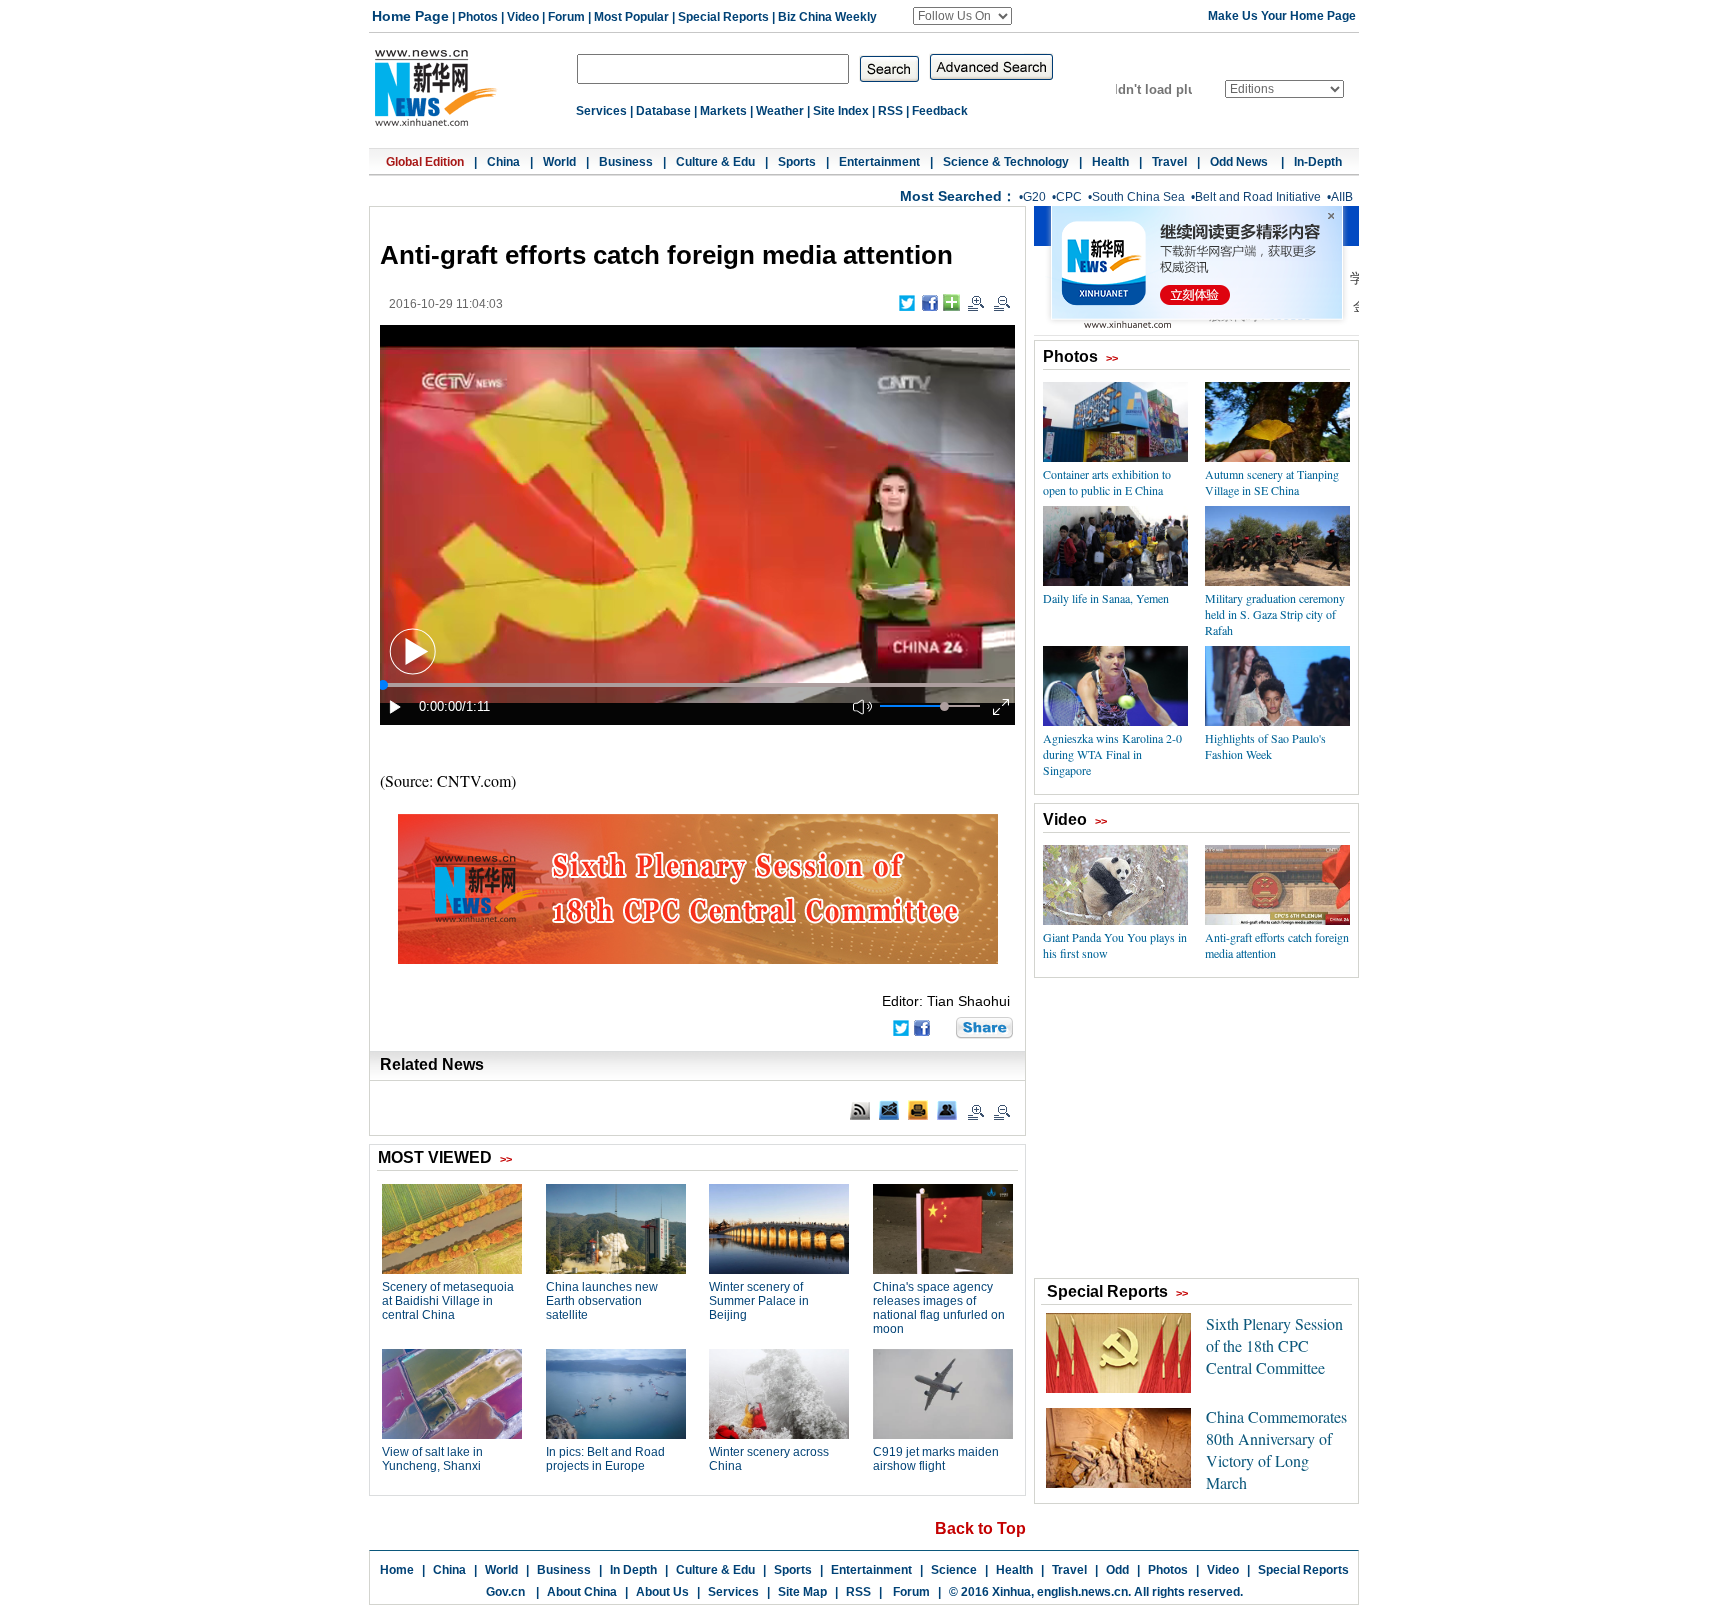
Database (663, 111)
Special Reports (723, 17)
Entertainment (879, 162)
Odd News (1240, 162)
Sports (797, 162)
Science (954, 1570)
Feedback (940, 111)
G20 (1034, 197)
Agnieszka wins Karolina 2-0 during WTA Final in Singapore (1112, 754)
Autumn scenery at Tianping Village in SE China (1272, 482)
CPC (1069, 197)
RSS (890, 111)
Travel (1169, 162)
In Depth (633, 1570)
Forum (566, 17)
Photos (478, 17)
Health (1110, 162)
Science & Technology (1006, 162)
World (559, 162)
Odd (1117, 1570)
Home (397, 1570)
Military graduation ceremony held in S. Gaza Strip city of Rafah (1275, 614)
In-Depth (1318, 162)
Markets (723, 111)
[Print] (918, 1110)
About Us (662, 1592)
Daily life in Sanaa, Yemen (1106, 598)
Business (626, 162)
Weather (780, 111)
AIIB (1342, 197)
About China (582, 1592)
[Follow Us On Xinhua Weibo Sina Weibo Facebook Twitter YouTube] (962, 16)
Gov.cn (505, 1592)
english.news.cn (1082, 1592)
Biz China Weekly (827, 17)
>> (1112, 358)
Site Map (802, 1592)
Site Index (841, 111)
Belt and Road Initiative (1258, 197)
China (503, 162)
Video (523, 17)
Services (601, 111)
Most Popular (631, 17)
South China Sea (1138, 197)
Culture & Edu (715, 162)
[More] (951, 302)
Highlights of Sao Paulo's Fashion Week (1265, 746)
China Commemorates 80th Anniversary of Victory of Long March (1276, 1449)
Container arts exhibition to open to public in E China (1107, 482)
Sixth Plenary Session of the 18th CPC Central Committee (1274, 1345)
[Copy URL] (947, 1110)
